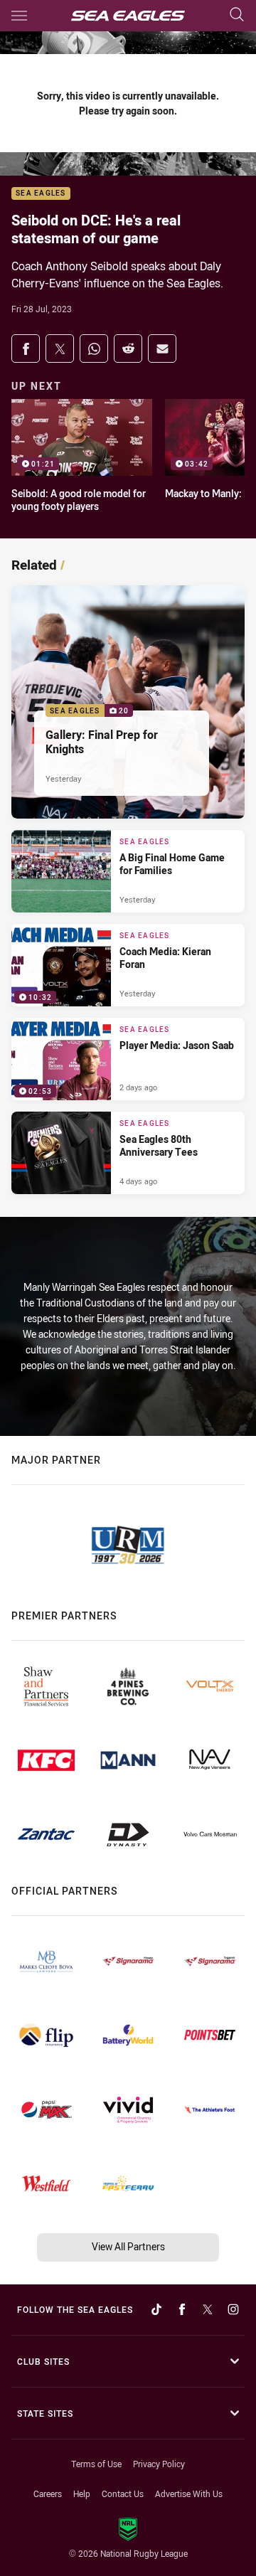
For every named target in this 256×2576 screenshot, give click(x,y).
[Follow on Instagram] (233, 2309)
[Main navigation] (19, 16)
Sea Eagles (41, 194)
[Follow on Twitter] (208, 2309)
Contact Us (123, 2493)
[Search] (237, 15)
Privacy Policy (159, 2464)
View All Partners (128, 2246)
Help (82, 2493)
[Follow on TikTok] (156, 2309)
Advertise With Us (189, 2493)
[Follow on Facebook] (182, 2309)
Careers (48, 2493)
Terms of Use (96, 2464)
